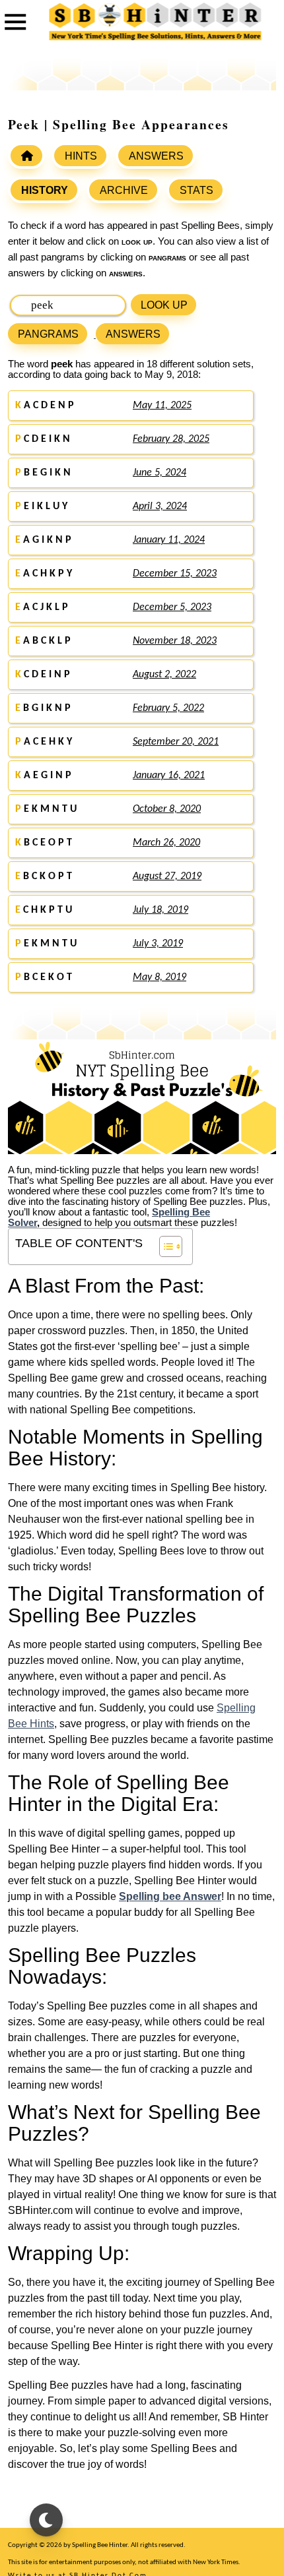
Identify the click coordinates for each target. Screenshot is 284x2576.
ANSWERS (156, 156)
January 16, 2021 (169, 776)
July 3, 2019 (158, 944)
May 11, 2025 (162, 406)
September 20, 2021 (176, 742)
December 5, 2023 (172, 607)
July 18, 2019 (160, 910)
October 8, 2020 (167, 809)
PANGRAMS (48, 334)
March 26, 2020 (166, 843)
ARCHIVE (124, 190)
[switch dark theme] (46, 2520)
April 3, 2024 (160, 506)
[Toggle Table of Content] (164, 1246)
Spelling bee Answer (170, 1896)
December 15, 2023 (175, 574)
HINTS (81, 156)
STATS (196, 190)
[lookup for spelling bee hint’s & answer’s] (26, 156)
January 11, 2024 (169, 540)
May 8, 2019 (160, 977)
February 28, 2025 (171, 439)
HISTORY (45, 190)
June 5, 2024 (160, 473)
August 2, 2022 (164, 675)
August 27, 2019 (167, 876)
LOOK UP (164, 305)
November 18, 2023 (175, 641)
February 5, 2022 (168, 708)
